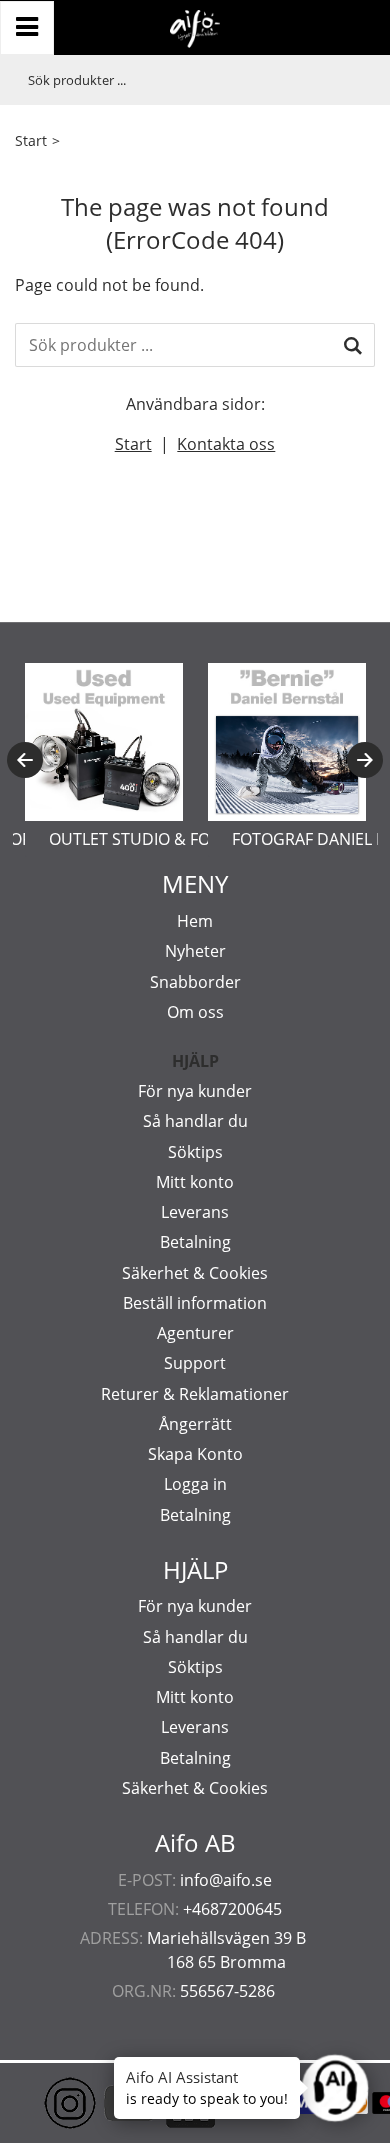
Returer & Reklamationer (195, 1394)
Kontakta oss (226, 444)
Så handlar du (195, 1121)
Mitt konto (195, 1182)
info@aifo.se (226, 1880)
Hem (195, 921)
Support (195, 1363)
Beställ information (195, 1303)
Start (31, 140)
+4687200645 (232, 1909)
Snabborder (195, 982)
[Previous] (25, 760)
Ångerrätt (195, 1424)
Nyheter (195, 951)
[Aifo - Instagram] (40, 2103)
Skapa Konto (195, 1454)
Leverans (195, 1212)
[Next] (365, 760)
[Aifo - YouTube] (100, 2103)
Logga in (195, 1484)
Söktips (195, 1152)
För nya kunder (195, 1091)
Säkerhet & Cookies (195, 1273)
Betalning (195, 1242)
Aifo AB (195, 1843)
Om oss (195, 1012)
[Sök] (353, 345)
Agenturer (195, 1333)
